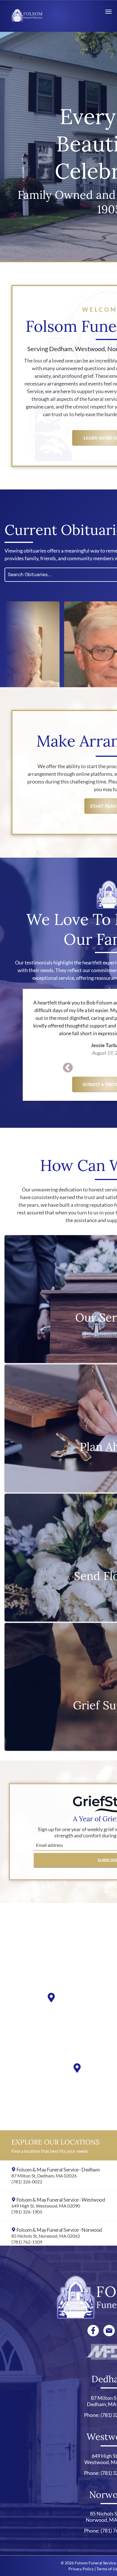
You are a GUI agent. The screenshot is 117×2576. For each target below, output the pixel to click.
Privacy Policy (81, 2569)
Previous (68, 1068)
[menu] (108, 12)
